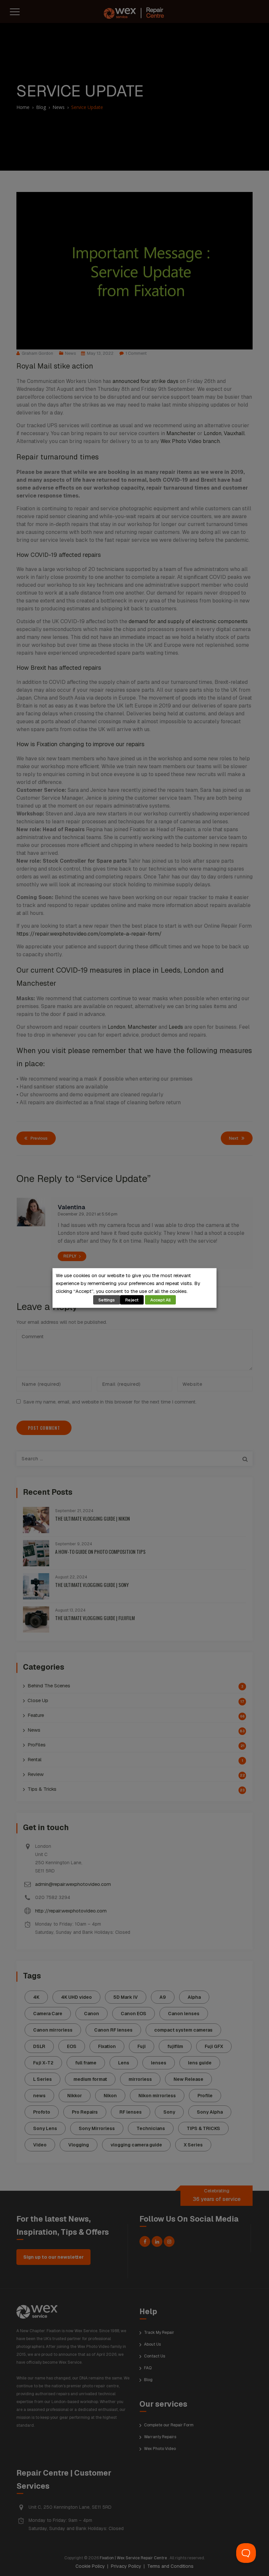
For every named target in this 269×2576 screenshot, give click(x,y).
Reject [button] (132, 1300)
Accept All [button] (160, 1300)
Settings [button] (107, 1300)
